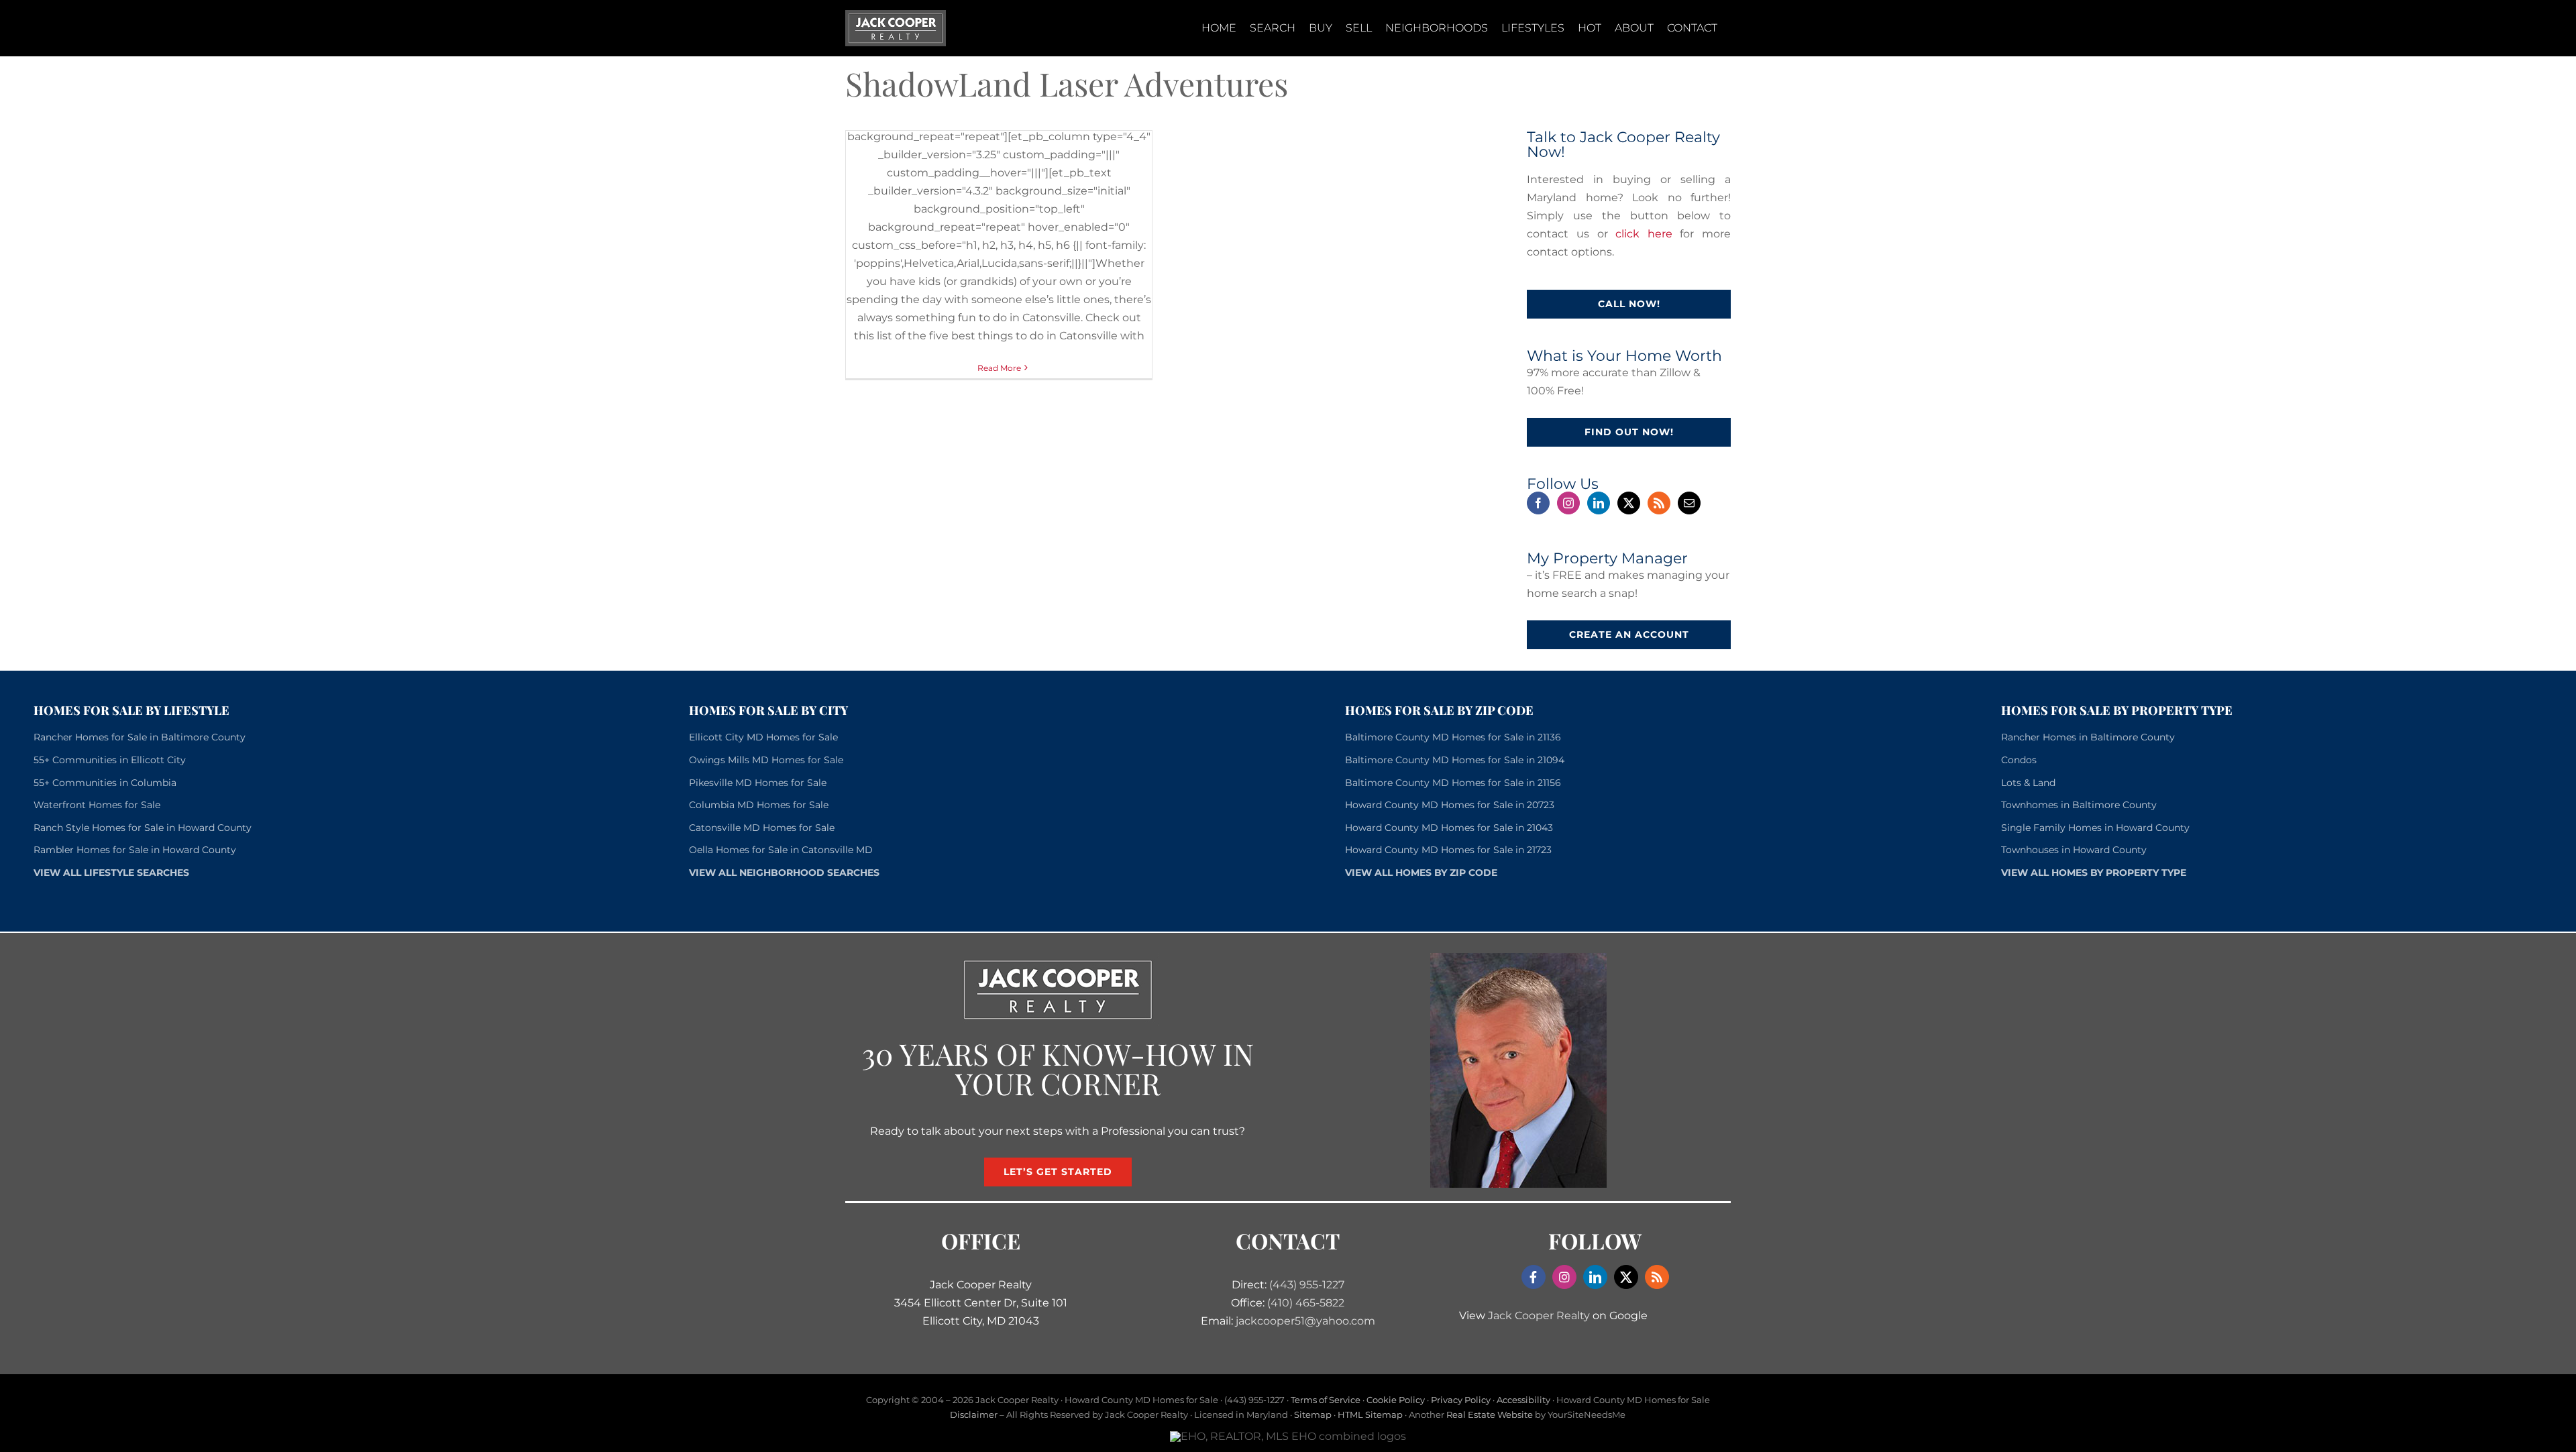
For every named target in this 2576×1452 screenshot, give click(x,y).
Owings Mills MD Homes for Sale (766, 760)
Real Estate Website (1490, 1414)
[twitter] (1626, 1277)
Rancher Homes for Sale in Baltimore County (140, 737)
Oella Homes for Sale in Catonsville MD (781, 850)
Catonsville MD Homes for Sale (762, 828)
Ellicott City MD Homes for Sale (763, 737)
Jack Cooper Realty (1539, 1316)
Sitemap (1313, 1414)
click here (1644, 234)
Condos (2019, 760)
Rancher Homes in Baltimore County (2088, 737)
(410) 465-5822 (1306, 1303)
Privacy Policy (1461, 1400)
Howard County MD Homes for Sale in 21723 (1448, 850)
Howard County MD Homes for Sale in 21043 (1449, 828)
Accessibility (1523, 1400)
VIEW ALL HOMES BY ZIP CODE (1421, 873)
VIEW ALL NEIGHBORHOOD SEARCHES (784, 873)
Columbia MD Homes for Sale (759, 805)
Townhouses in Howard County (2074, 850)
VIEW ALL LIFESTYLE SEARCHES (111, 873)
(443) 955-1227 (1307, 1285)
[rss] (1657, 1277)
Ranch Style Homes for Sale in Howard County (143, 828)
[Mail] (1689, 503)
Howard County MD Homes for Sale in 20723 (1450, 805)
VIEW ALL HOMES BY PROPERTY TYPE (2094, 873)
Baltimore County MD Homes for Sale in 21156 (1453, 783)
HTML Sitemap (1370, 1414)
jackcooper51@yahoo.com (1305, 1321)
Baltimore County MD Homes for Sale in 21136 (1453, 737)
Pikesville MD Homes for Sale (758, 783)
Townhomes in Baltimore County (2079, 805)
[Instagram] (1568, 503)
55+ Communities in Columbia (105, 783)
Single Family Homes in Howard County (2095, 828)
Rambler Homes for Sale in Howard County (135, 850)
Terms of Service (1326, 1400)
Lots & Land (2028, 783)
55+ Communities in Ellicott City (110, 760)
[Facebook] (1538, 503)
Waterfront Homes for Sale (97, 805)
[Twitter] (1629, 503)
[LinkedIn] (1599, 503)
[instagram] (1564, 1277)
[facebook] (1534, 1277)
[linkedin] (1595, 1277)
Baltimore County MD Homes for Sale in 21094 (1455, 760)
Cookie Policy (1396, 1400)
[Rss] (1659, 503)
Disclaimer (974, 1414)
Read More (999, 368)
